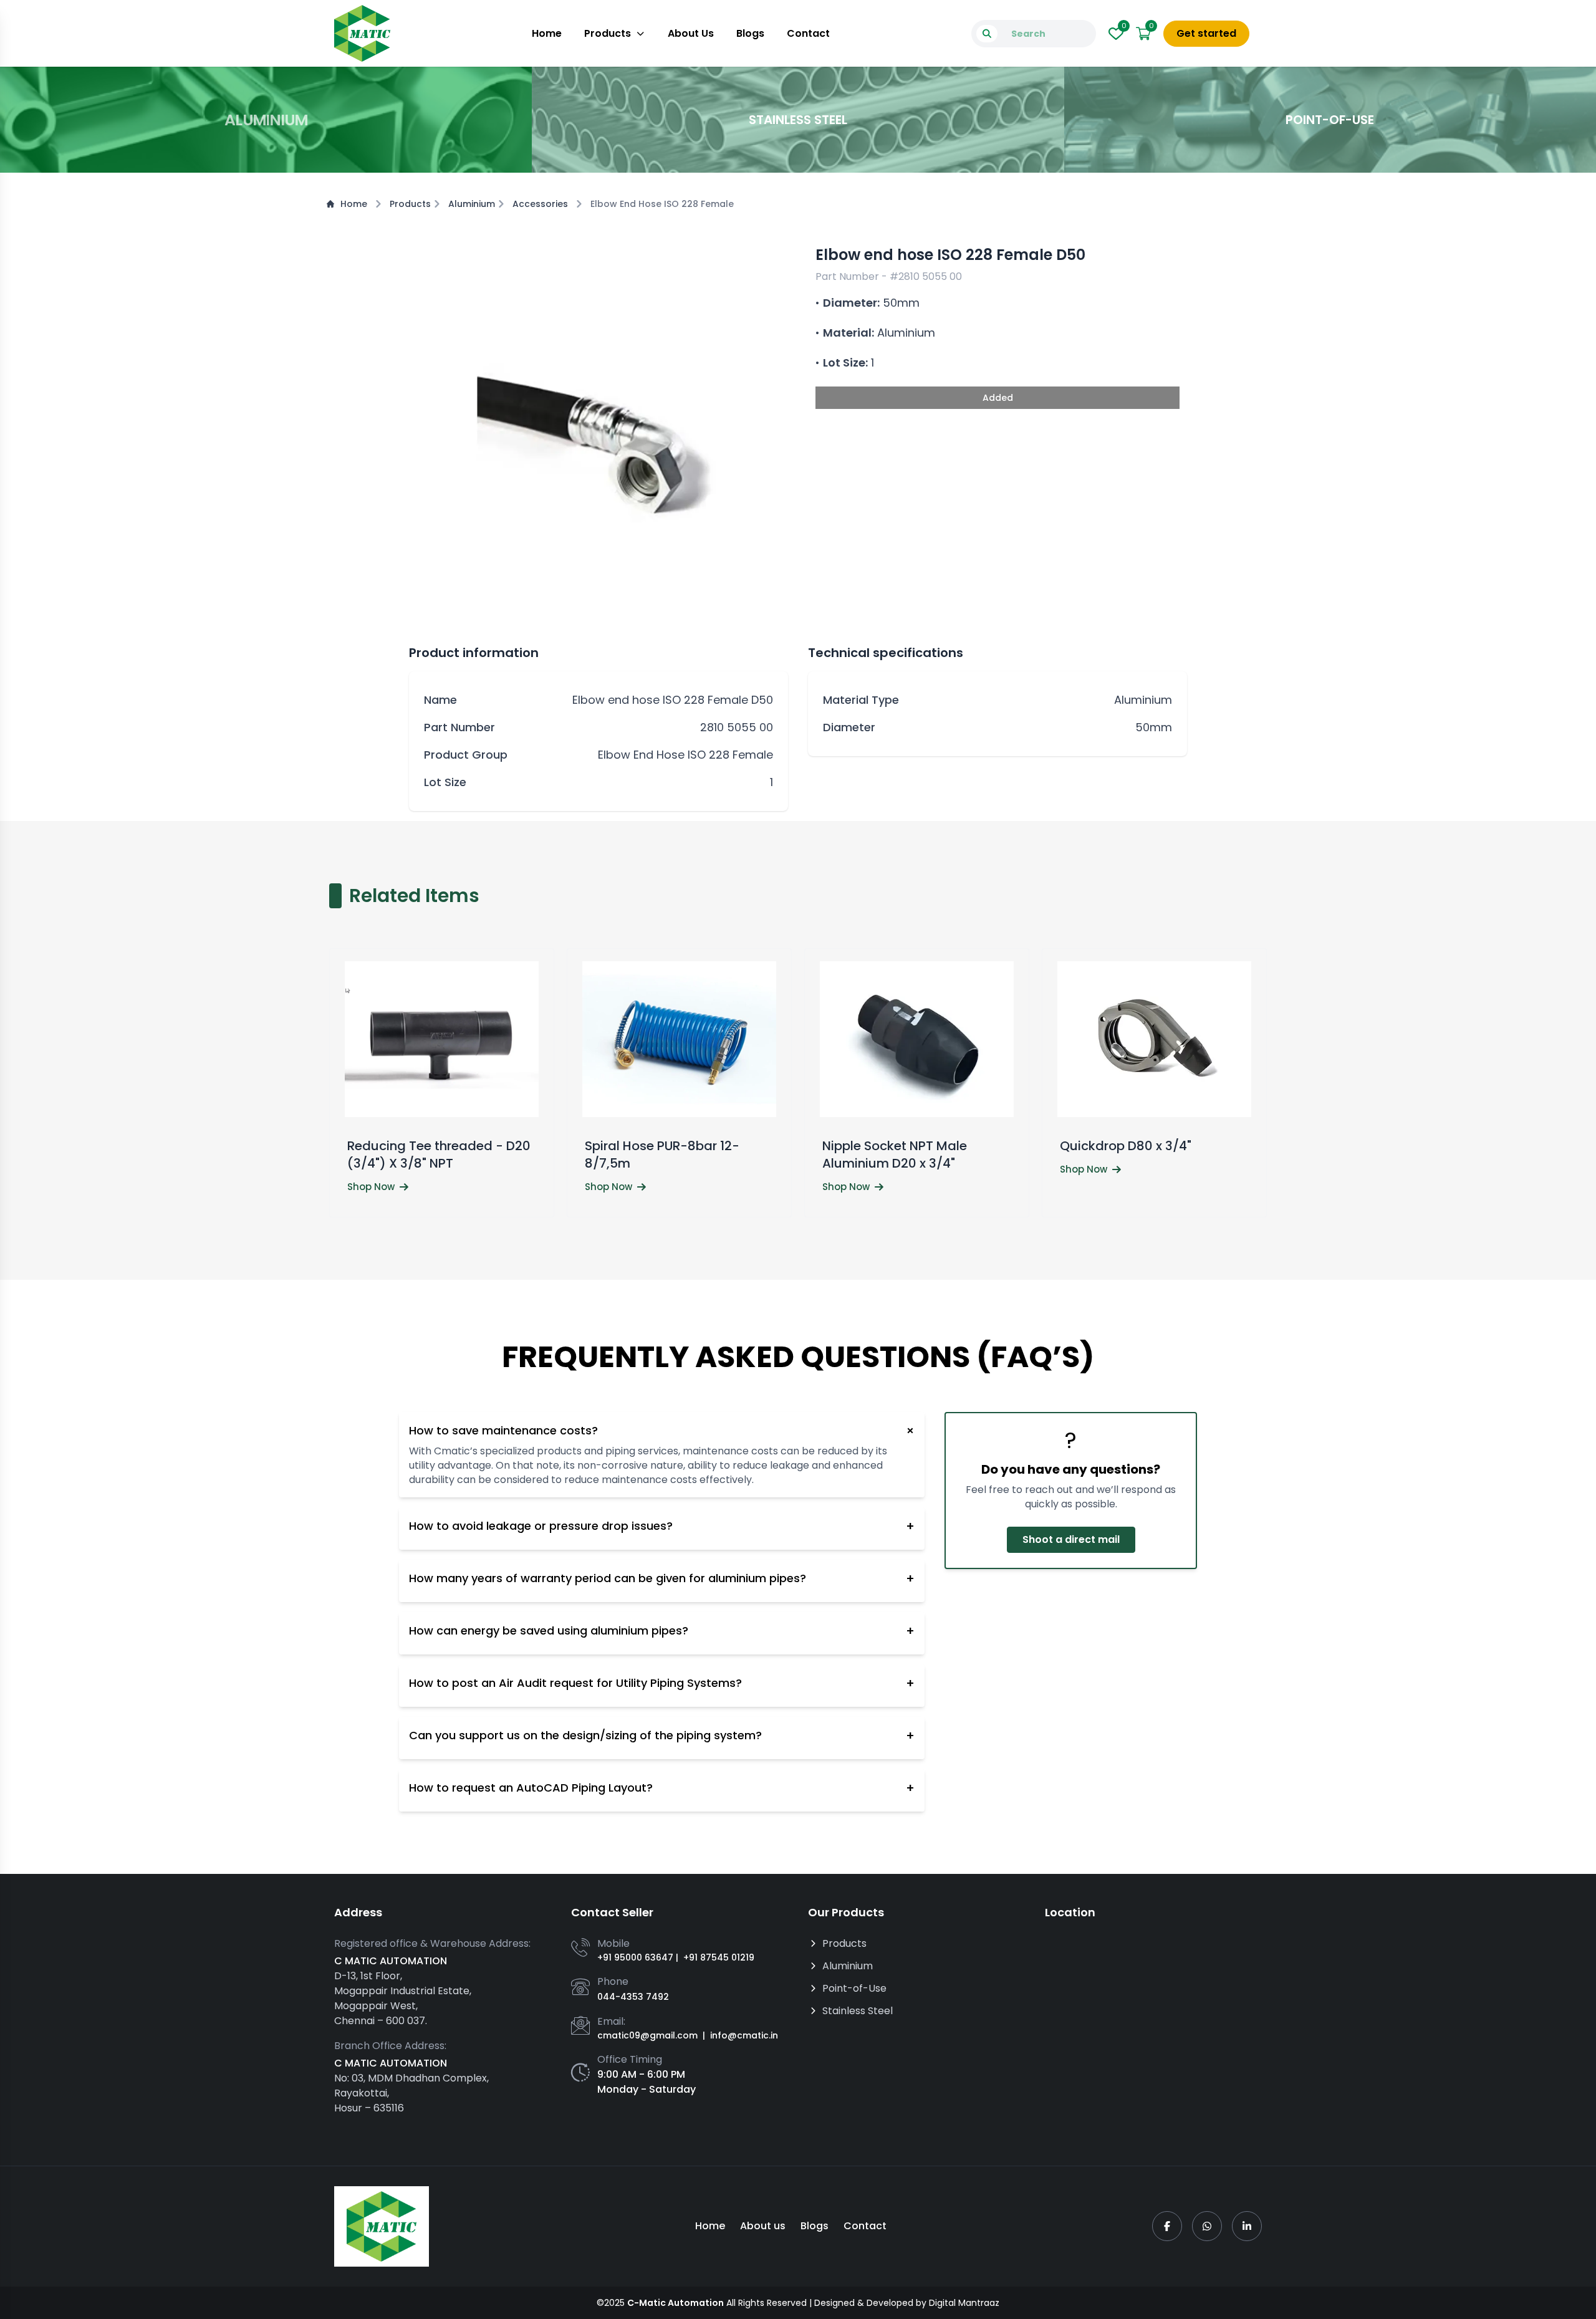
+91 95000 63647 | (638, 1957)
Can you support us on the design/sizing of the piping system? (662, 1736)
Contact (808, 33)
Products (608, 33)
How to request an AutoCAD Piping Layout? (662, 1788)
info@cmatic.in (744, 2035)
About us (763, 2226)
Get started (1206, 33)
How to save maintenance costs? (662, 1431)
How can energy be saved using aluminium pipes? (662, 1631)
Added (998, 398)
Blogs (750, 33)
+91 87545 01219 (719, 1957)
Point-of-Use (854, 1988)
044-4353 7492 (633, 1997)
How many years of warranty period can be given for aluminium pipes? (662, 1578)
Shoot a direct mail (1070, 1539)
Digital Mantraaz (964, 2303)
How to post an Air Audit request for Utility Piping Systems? (662, 1683)
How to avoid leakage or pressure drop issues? (662, 1526)
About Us (691, 33)
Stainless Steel (858, 2011)
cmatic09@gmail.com (647, 2035)
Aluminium (472, 204)
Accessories (540, 204)
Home (547, 33)
